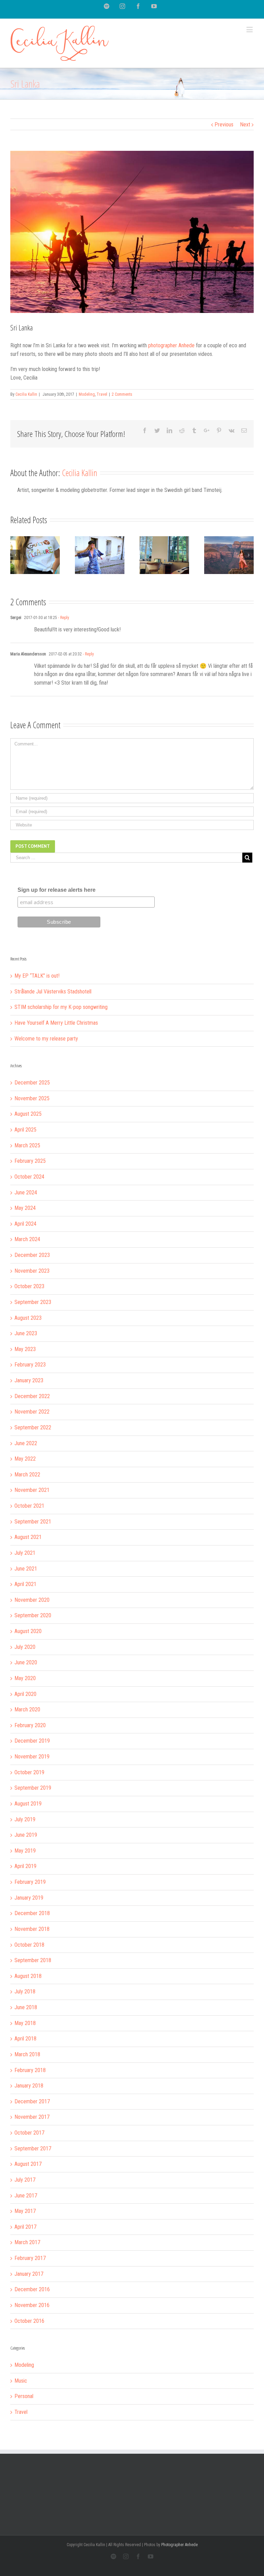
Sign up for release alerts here (57, 890)
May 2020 (25, 1678)
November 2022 (32, 1412)
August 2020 (28, 1631)
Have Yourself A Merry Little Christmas (56, 1023)
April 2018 (25, 2039)
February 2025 (30, 1161)
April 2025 (25, 1130)
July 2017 (25, 2180)
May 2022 (25, 1459)
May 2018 (25, 2023)
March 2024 (27, 1239)
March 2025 (27, 1145)
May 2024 (25, 1208)
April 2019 (25, 1866)
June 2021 (26, 1569)
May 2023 (25, 1349)
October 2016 (29, 2321)
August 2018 (28, 1976)
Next (245, 125)
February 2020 (30, 1725)
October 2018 (29, 1945)
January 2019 (29, 1898)
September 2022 (33, 1427)
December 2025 (32, 1083)
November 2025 (32, 1098)
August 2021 (28, 1537)
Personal (24, 2396)
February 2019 (30, 1882)
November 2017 (32, 2117)
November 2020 (32, 1600)
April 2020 (25, 1694)
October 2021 (29, 1506)
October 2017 (29, 2133)
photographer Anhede (171, 345)
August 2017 (28, 2164)
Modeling (87, 394)
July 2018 (25, 1992)
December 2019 (32, 1741)
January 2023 (29, 1380)
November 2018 (32, 1929)
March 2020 (27, 1709)
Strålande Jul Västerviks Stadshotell (53, 992)
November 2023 (32, 1271)
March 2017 (27, 2242)
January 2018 (29, 2086)
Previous (224, 125)
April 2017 (25, 2227)
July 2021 (25, 1553)
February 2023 (30, 1365)
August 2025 (28, 1114)
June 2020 (26, 1662)
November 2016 (32, 2305)
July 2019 (25, 1819)
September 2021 (33, 1522)
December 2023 (32, 1255)
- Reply (63, 618)
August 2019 (28, 1804)
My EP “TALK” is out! (37, 976)
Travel (102, 394)
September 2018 (33, 1960)
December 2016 (32, 2289)
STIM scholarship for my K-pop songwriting (61, 1007)
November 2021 (32, 1490)
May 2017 (25, 2211)
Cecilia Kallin (26, 394)
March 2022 (27, 1475)
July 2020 (25, 1647)
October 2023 (29, 1286)
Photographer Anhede (179, 2545)
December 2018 (32, 1913)
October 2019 (29, 1772)
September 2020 (33, 1615)
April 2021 (25, 1584)
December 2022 (32, 1396)
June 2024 (26, 1193)
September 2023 (33, 1302)
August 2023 (28, 1318)
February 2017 (30, 2258)
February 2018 (30, 2070)
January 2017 (29, 2274)
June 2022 (26, 1443)
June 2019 (26, 1835)
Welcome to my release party (46, 1039)
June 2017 (26, 2196)
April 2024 (25, 1224)
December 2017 (32, 2101)
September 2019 (33, 1788)
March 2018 (27, 2054)
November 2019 (32, 1757)
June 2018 (26, 2007)
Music (21, 2381)
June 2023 (26, 1333)
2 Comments (122, 394)
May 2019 (25, 1851)
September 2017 (33, 2148)
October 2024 (29, 1177)
